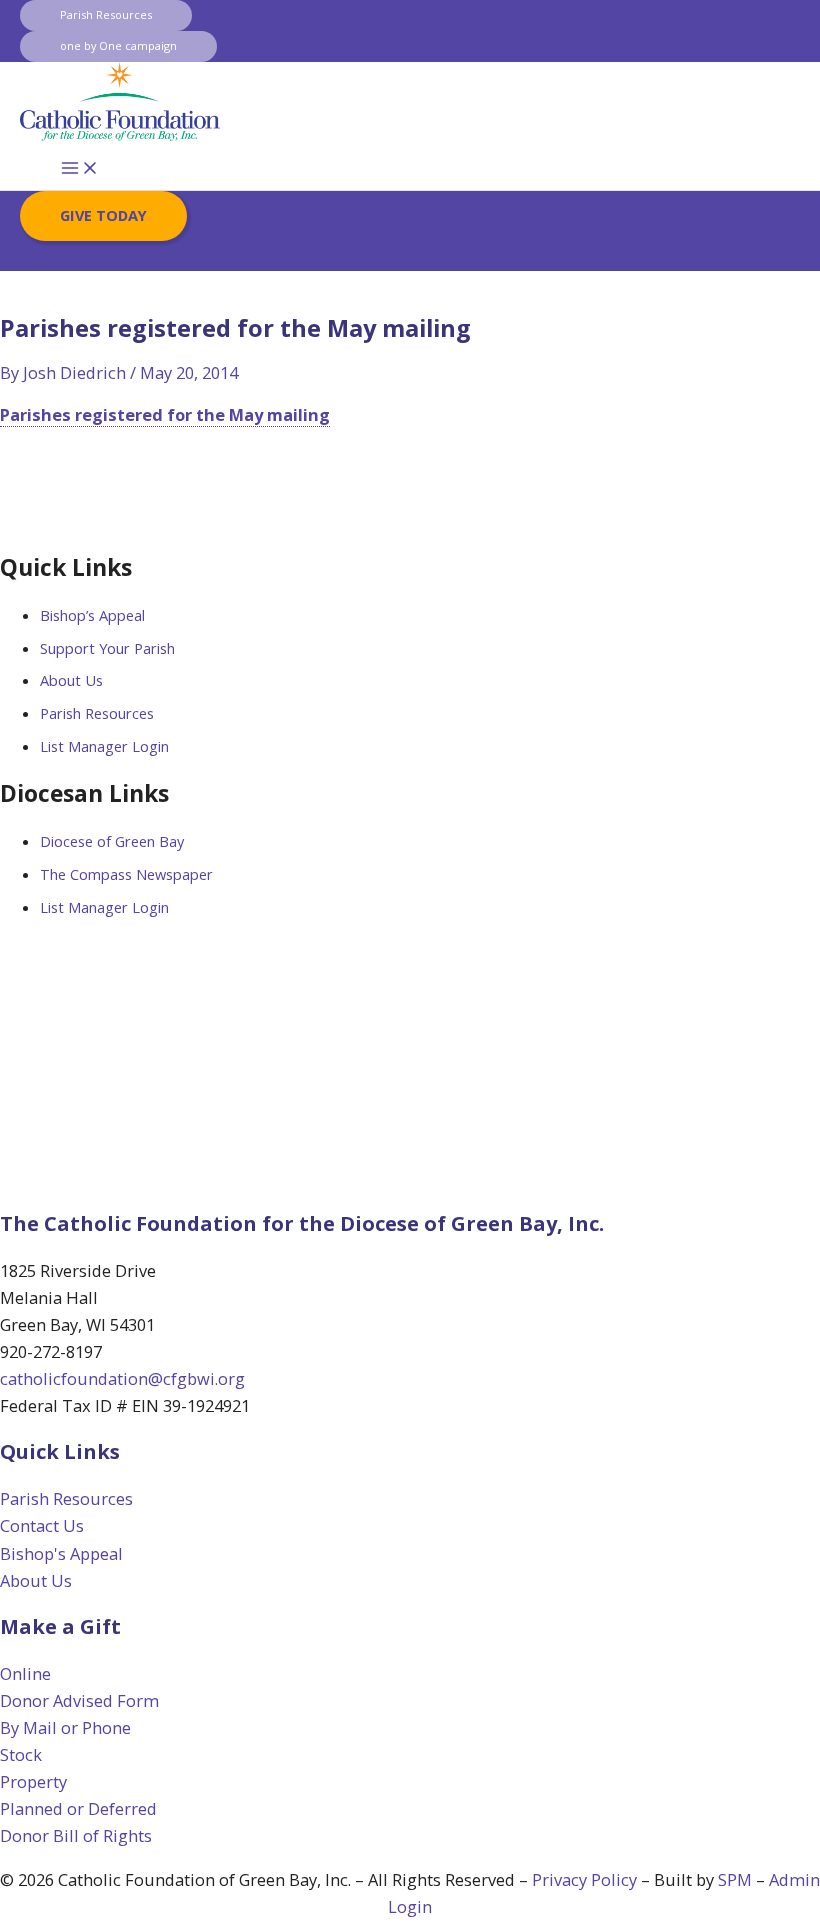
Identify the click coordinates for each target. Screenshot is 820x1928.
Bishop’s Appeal (92, 615)
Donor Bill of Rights (76, 1835)
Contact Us (42, 1525)
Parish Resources (97, 713)
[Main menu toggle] (80, 169)
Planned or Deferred (78, 1808)
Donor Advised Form (79, 1700)
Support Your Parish (107, 648)
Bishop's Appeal (61, 1553)
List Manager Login (104, 746)
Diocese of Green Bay (112, 841)
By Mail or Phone (65, 1727)
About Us (71, 680)
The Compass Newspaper (126, 874)
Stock (21, 1754)
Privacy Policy (584, 1879)
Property (33, 1781)
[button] (106, 15)
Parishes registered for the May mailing (165, 414)
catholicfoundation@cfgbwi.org (122, 1378)
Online (25, 1673)
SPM (735, 1879)
